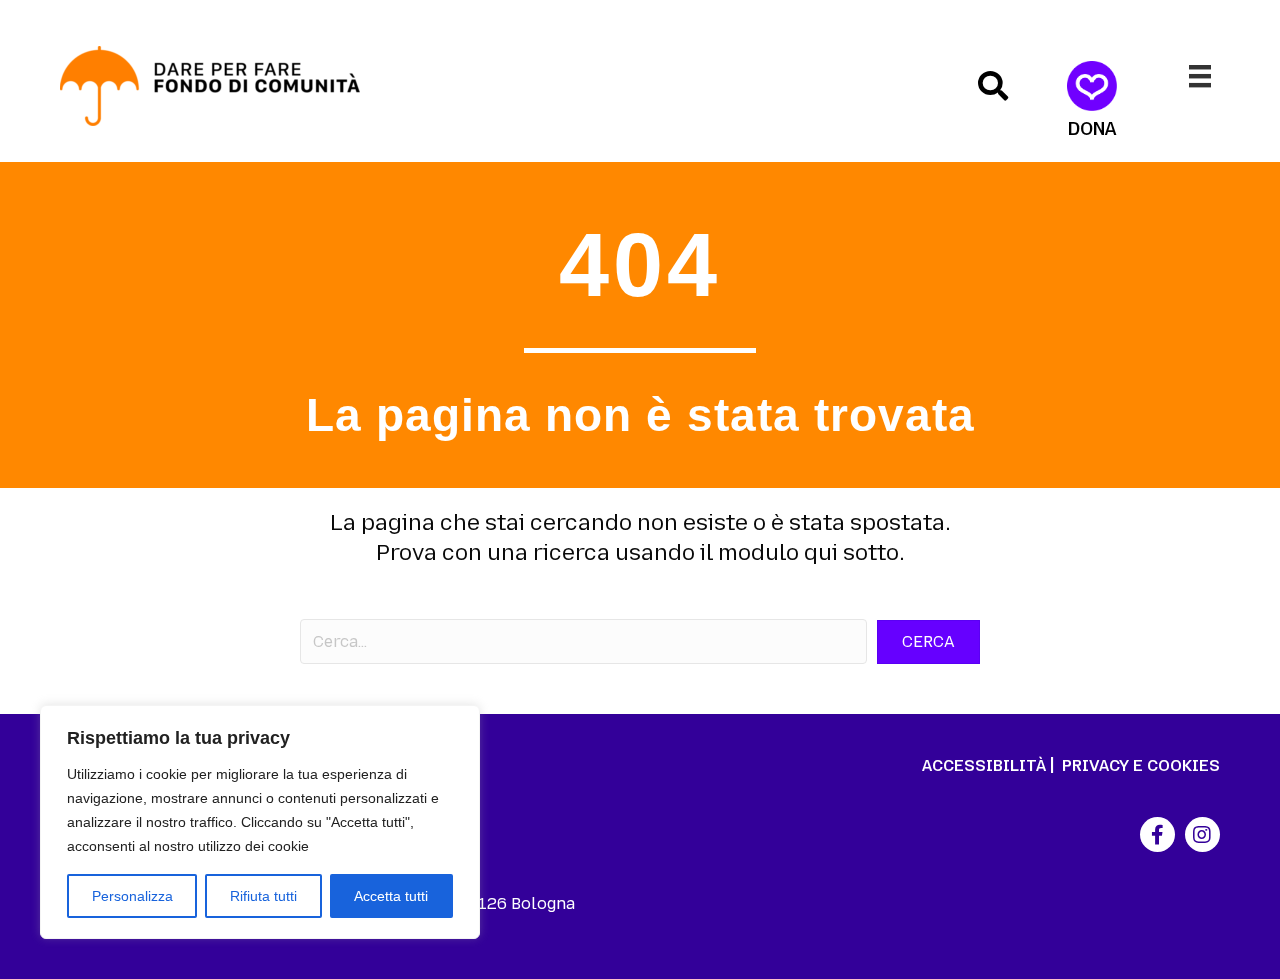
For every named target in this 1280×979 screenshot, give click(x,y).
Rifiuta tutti (263, 896)
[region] (260, 822)
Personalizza (132, 896)
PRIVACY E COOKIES (1141, 765)
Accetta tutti (391, 896)
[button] (993, 86)
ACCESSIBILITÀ (984, 765)
